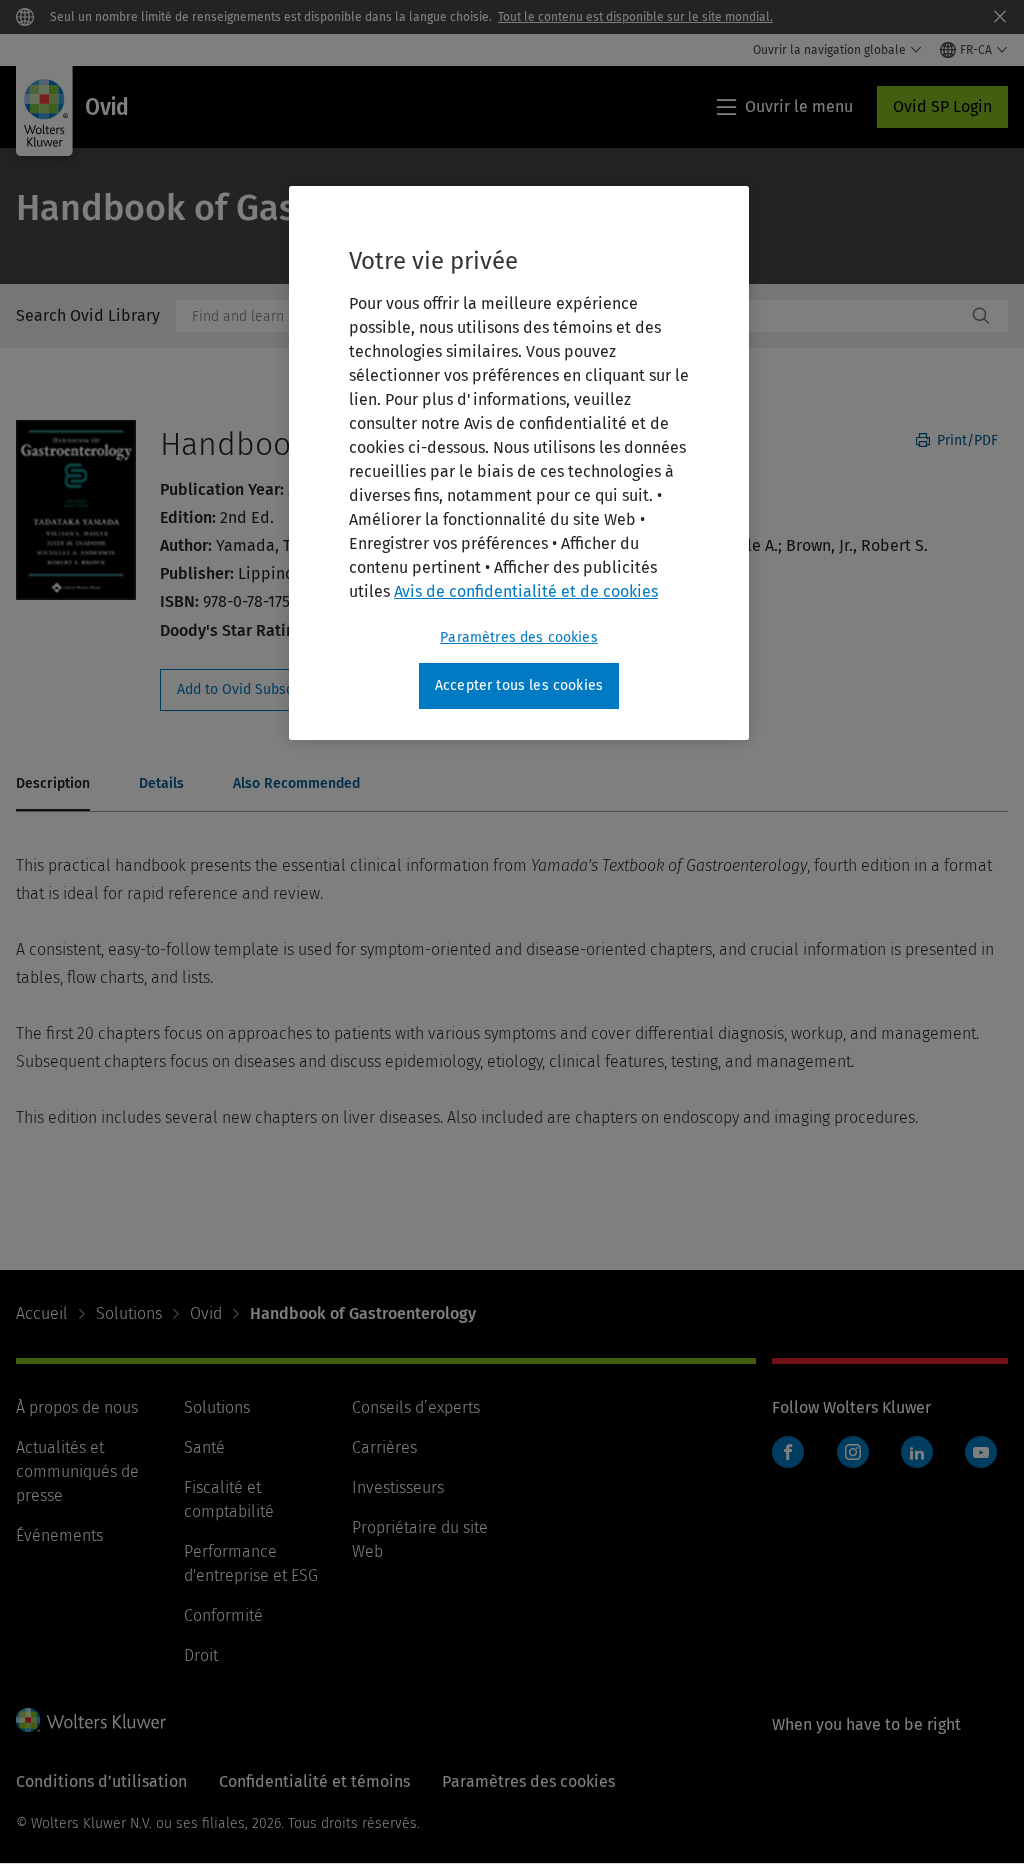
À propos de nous (77, 1407)
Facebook (788, 1452)
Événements (59, 1535)
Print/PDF (965, 440)
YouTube (981, 1452)
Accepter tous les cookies (519, 685)
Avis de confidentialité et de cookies (526, 591)
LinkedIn (917, 1452)
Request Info (268, 690)
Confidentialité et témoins (314, 1781)
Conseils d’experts (416, 1407)
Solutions (129, 1313)
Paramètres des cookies (519, 637)
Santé (204, 1447)
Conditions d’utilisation (101, 1781)
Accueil (42, 1313)
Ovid (206, 1313)
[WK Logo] (91, 1720)
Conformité (223, 1615)
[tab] (53, 785)
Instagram (853, 1452)
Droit (201, 1655)
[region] (519, 463)
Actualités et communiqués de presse (77, 1471)
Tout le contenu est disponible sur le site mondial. (635, 17)
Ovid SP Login (942, 106)
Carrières (384, 1447)
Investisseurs (398, 1487)
